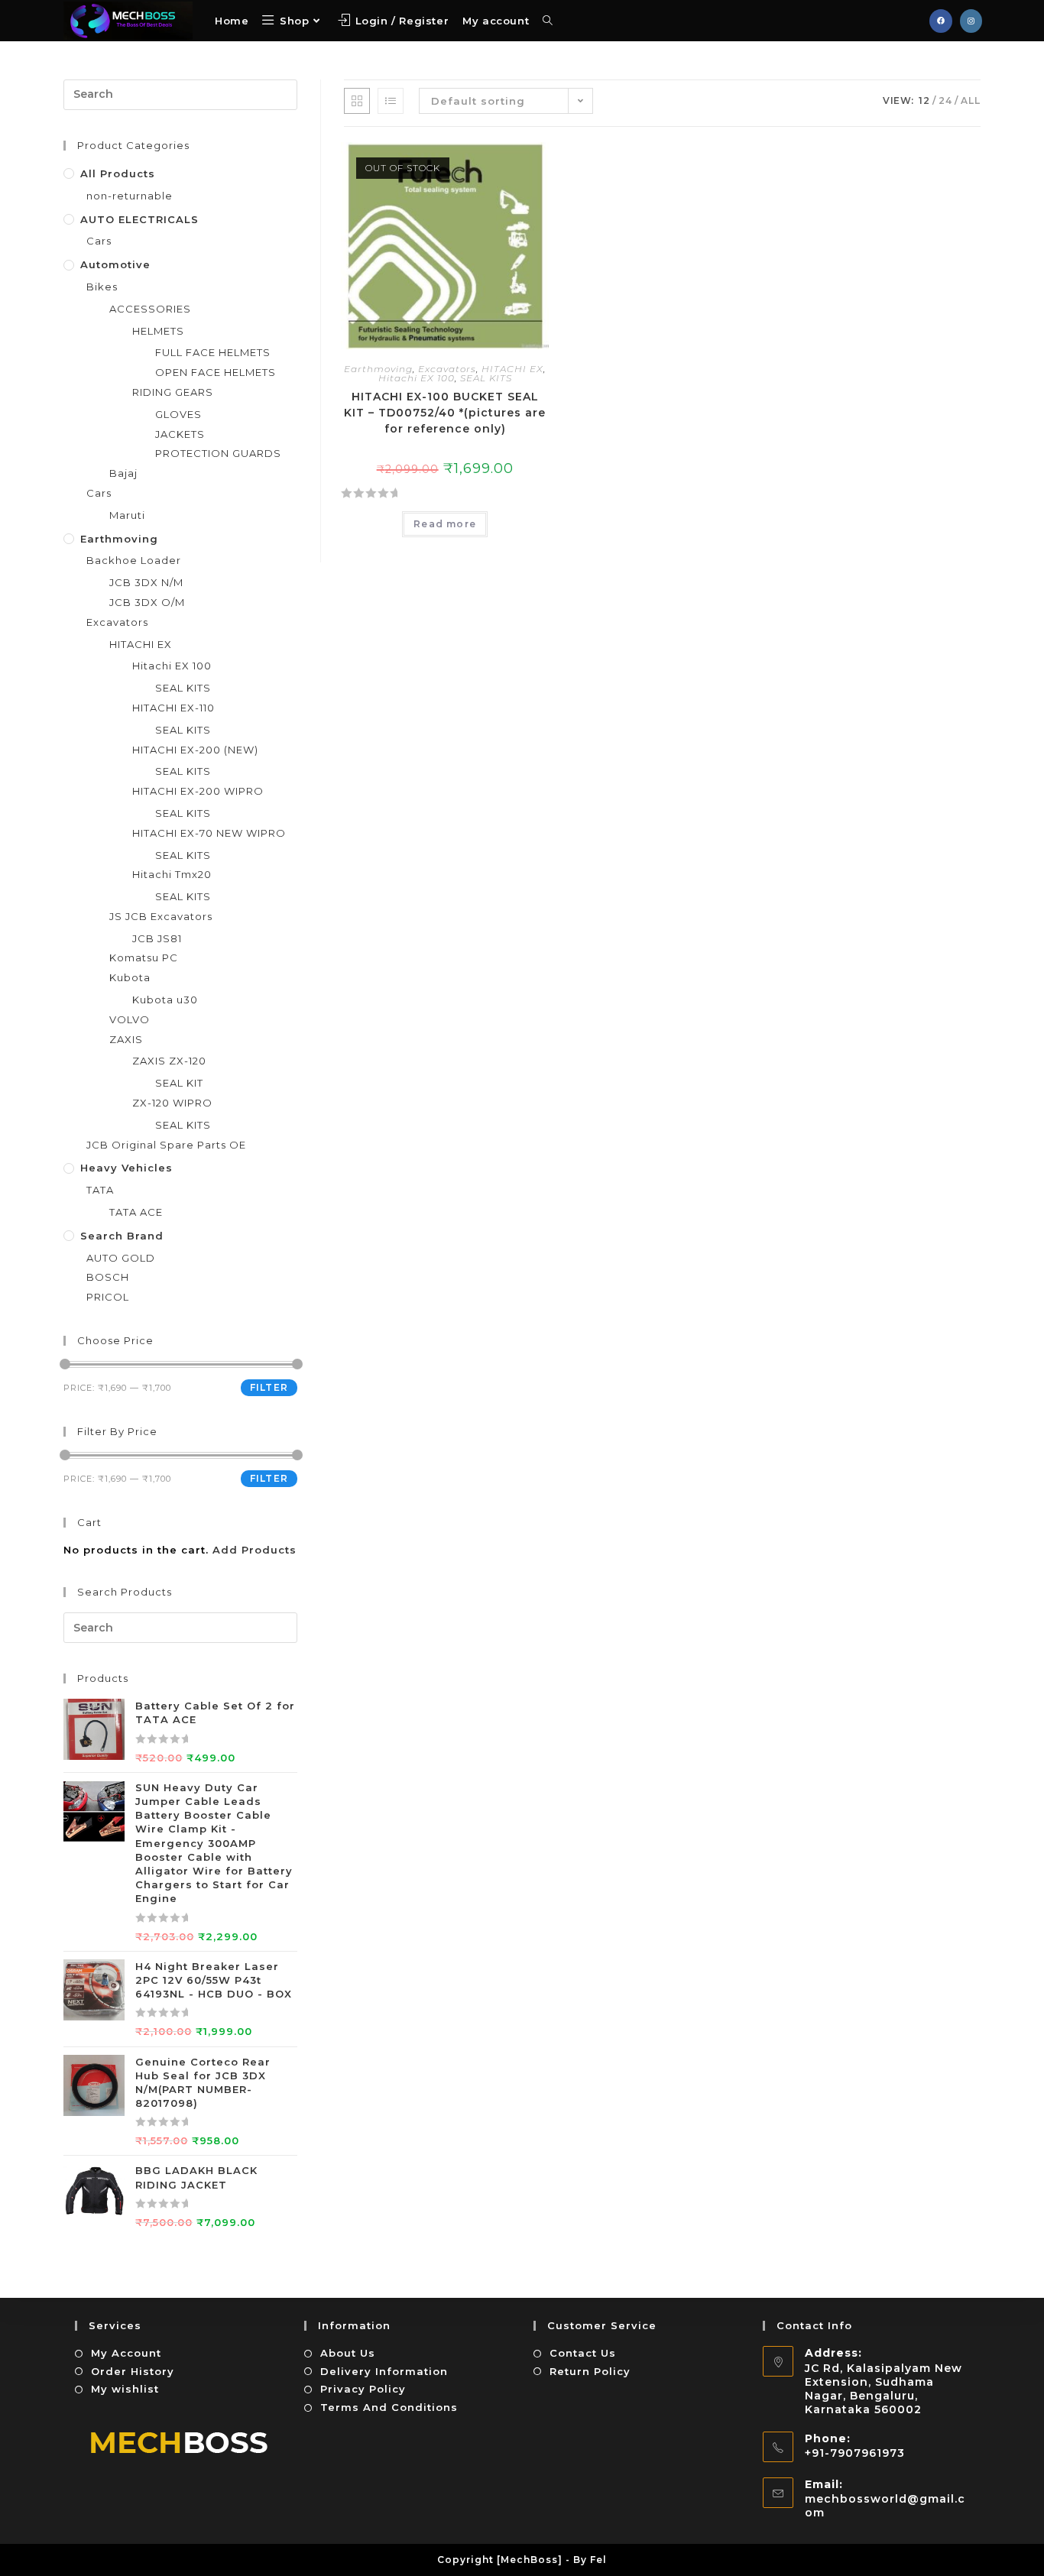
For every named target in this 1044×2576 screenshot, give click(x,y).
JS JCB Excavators (161, 916)
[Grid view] (357, 101)
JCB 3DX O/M (147, 602)
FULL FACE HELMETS (213, 352)
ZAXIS (126, 1039)
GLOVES (178, 414)
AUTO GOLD (121, 1258)
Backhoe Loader (134, 560)
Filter (269, 1387)
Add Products (255, 1550)
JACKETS (180, 434)
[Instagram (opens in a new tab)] (971, 21)
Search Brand (122, 1236)
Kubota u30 (165, 1000)
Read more (445, 524)
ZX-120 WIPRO (172, 1103)
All (971, 100)
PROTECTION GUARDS (218, 453)
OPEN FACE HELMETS (216, 372)
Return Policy (590, 2371)
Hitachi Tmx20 (172, 874)
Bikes (102, 287)
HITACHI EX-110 (173, 708)
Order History (133, 2371)
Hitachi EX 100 (417, 378)
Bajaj (123, 473)
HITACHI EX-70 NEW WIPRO (209, 833)
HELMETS (158, 331)
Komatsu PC (144, 957)
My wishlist (125, 2389)
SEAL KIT (179, 1083)
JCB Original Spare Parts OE (166, 1145)
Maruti (127, 515)
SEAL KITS (486, 378)
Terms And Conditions (389, 2407)
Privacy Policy (363, 2389)
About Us (348, 2353)
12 (924, 100)
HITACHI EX (512, 369)
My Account (126, 2353)
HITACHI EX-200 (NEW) (195, 750)
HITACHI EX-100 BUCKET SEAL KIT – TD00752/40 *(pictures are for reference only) (445, 413)
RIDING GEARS (173, 392)
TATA (100, 1190)
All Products (118, 173)
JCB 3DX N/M (146, 582)
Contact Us (583, 2353)
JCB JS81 (157, 938)
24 (945, 100)
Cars (99, 241)
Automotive (115, 264)
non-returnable (130, 196)
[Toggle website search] (548, 21)
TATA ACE (136, 1212)
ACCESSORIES (150, 309)
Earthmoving (378, 369)
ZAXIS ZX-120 (169, 1061)
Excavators (447, 369)
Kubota (130, 977)
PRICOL (108, 1297)
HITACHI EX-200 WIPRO (198, 791)
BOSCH (108, 1277)
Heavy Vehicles (126, 1168)
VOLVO (130, 1019)
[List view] (391, 101)
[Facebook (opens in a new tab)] (941, 21)
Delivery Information (384, 2371)
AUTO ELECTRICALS (139, 219)
